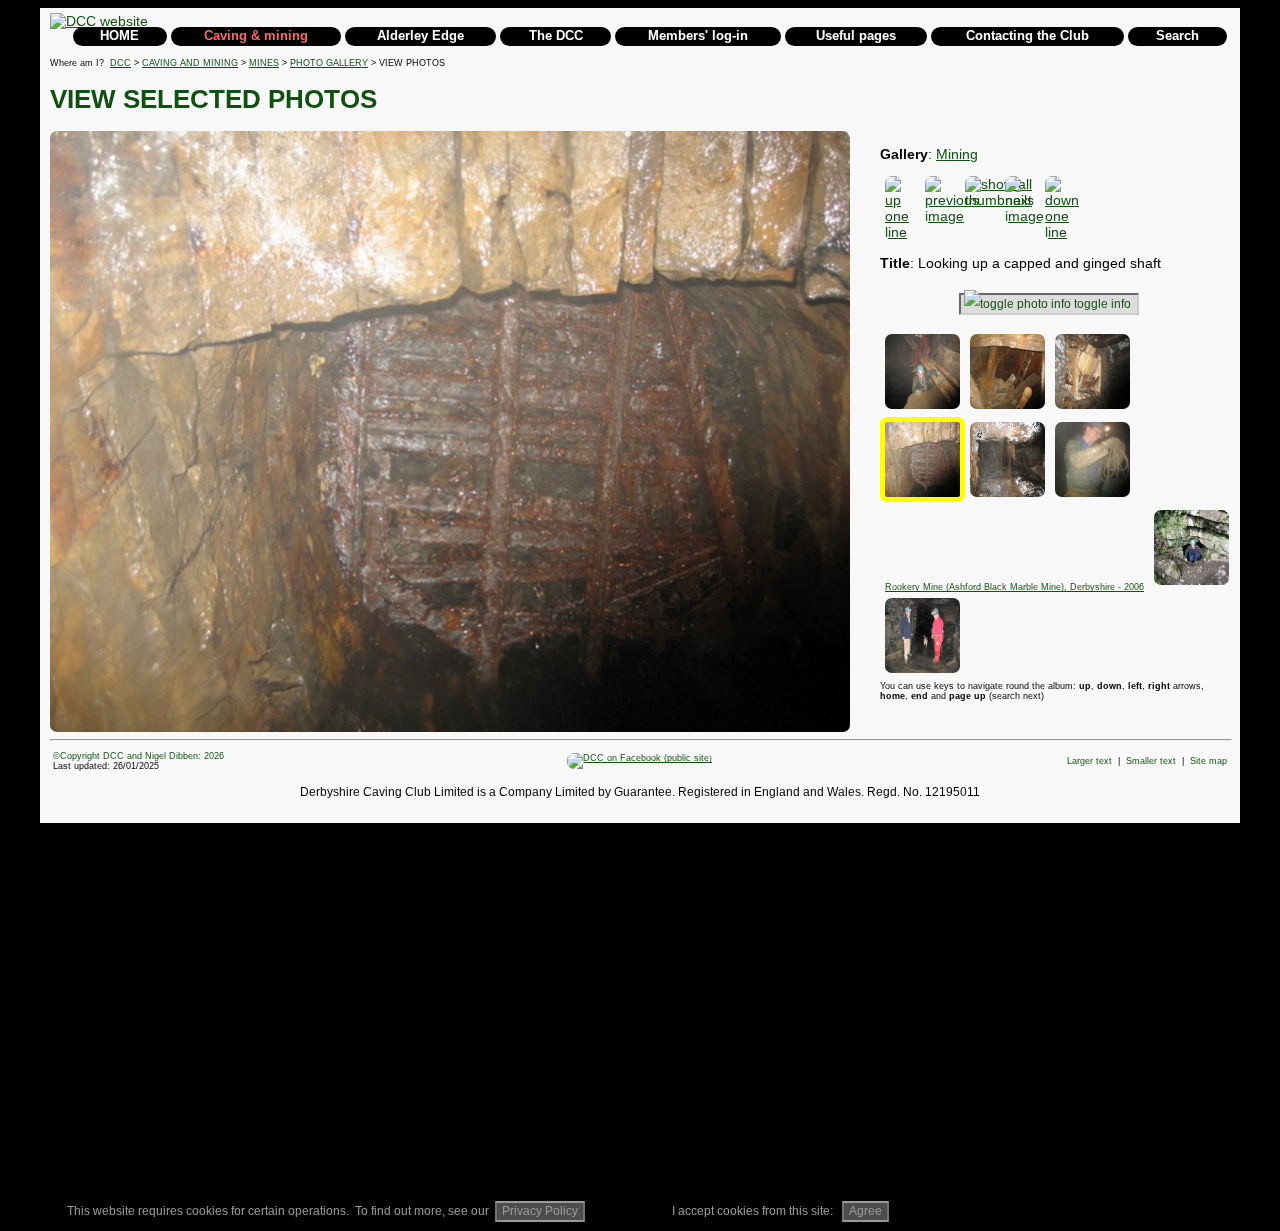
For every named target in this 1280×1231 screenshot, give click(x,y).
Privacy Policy (540, 1211)
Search (1177, 35)
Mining (957, 154)
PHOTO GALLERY (329, 63)
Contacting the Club (1027, 35)
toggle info (1102, 304)
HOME (119, 35)
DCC (120, 63)
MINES (264, 63)
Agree (865, 1211)
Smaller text (1151, 761)
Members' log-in (698, 35)
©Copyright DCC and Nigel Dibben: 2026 (138, 756)
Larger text (1089, 761)
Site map (1208, 761)
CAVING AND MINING (190, 63)
